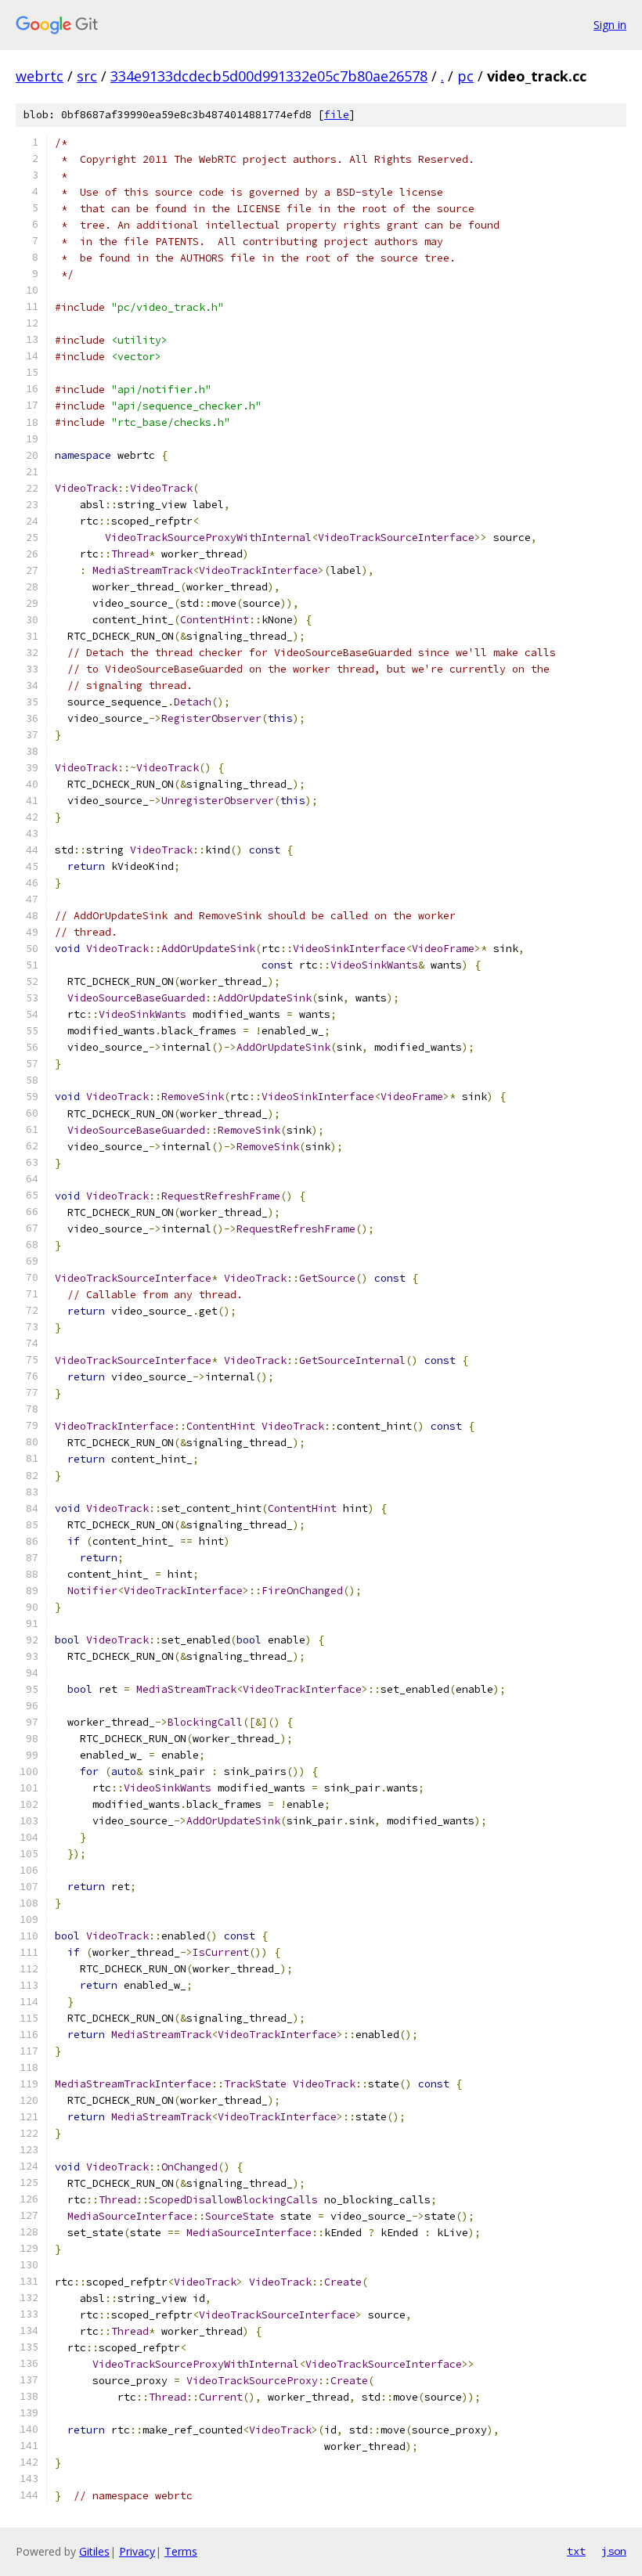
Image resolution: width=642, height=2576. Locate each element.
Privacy (137, 2551)
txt (576, 2551)
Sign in (610, 25)
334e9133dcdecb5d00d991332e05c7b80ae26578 (269, 76)
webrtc (40, 76)
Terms (181, 2551)
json (614, 2551)
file (337, 115)
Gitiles (94, 2551)
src (87, 76)
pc (465, 76)
